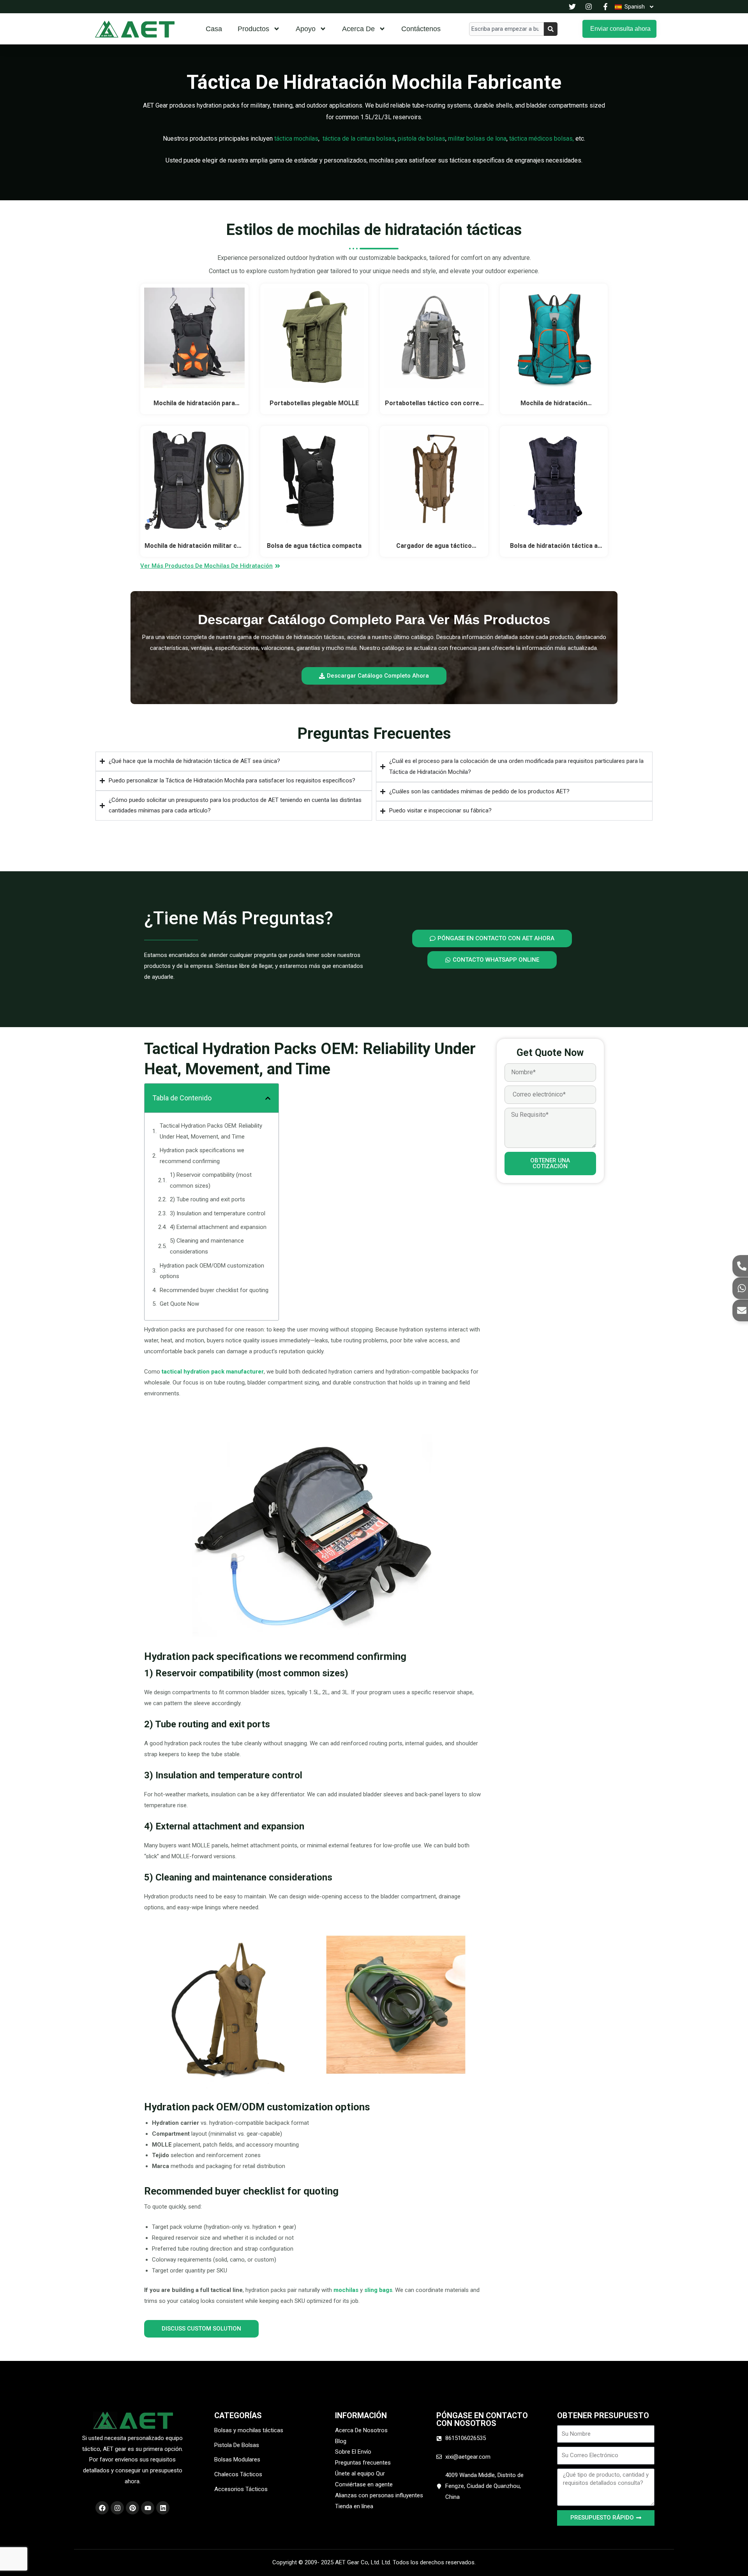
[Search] (551, 29)
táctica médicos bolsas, (542, 139)
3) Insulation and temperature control (218, 1213)
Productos (253, 29)
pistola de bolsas (422, 139)
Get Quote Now (179, 1304)
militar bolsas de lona (477, 139)
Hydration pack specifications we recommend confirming (202, 1156)
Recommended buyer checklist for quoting (214, 1290)
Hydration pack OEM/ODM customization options (212, 1271)
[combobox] (506, 29)
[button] (268, 1098)
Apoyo (306, 29)
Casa (214, 29)
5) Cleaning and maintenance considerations (207, 1246)
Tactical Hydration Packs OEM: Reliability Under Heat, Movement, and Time (211, 1131)
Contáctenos (421, 29)
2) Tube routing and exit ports (207, 1199)
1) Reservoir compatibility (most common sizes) (211, 1180)
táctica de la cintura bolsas (359, 139)
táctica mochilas (296, 139)
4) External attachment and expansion (218, 1227)
